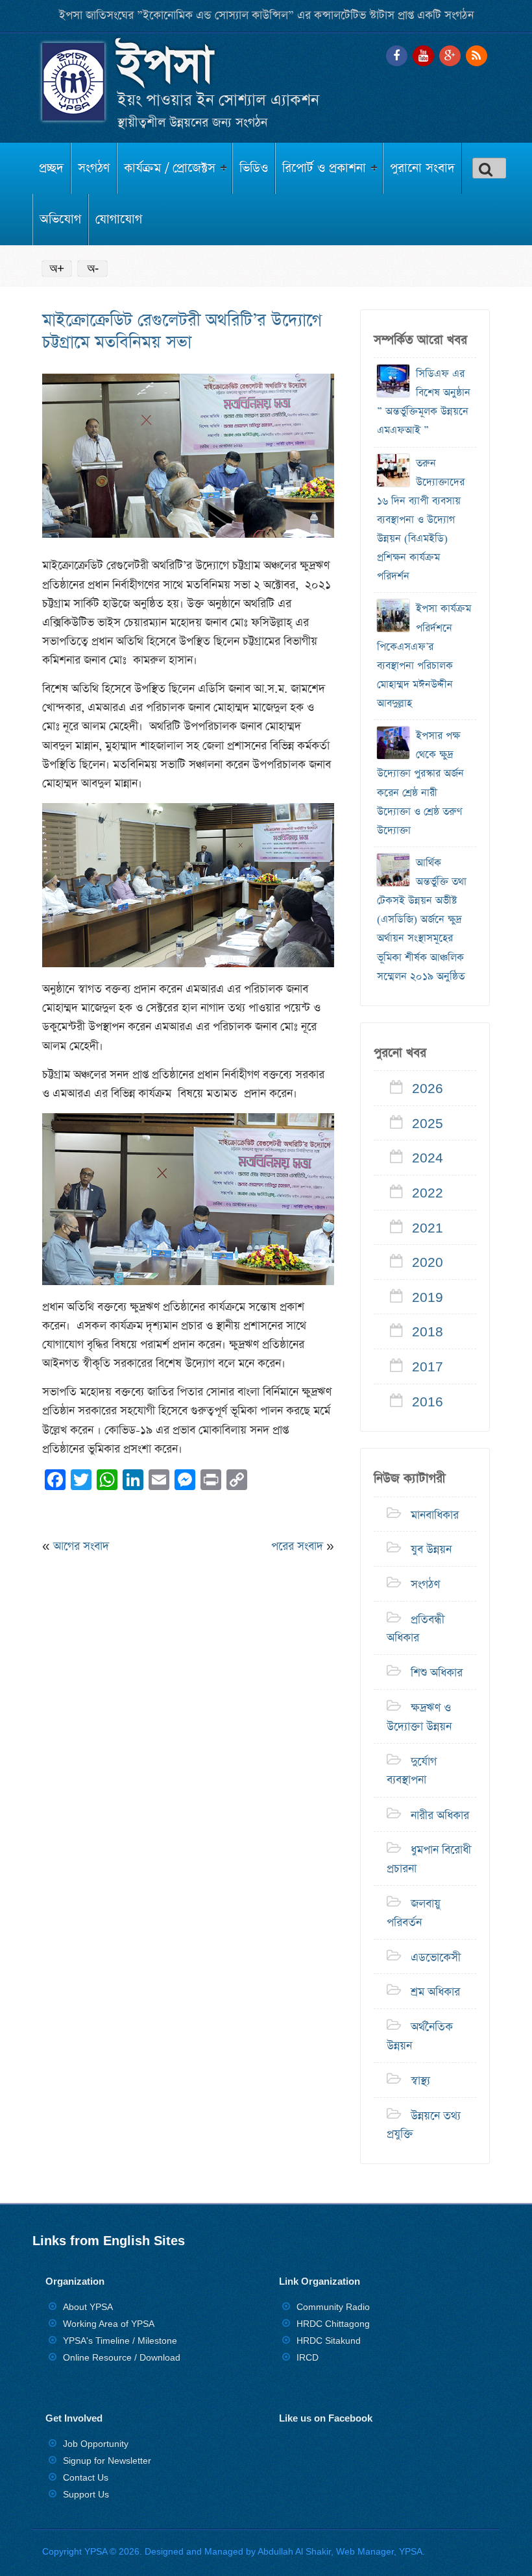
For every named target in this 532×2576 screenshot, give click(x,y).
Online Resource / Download (122, 2357)
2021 (428, 1228)
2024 (428, 1159)
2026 (428, 1089)
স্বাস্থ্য (420, 2080)
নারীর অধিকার (440, 1815)
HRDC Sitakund (329, 2341)
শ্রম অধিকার (435, 1992)
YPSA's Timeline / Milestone (120, 2341)
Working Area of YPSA (109, 2324)
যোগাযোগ (119, 220)
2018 (428, 1332)
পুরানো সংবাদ (422, 168)
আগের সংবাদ (81, 1547)
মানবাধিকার (435, 1515)
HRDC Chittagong (333, 2324)
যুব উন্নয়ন (431, 1550)
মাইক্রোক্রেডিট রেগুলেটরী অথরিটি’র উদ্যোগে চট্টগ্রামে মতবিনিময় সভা (182, 331)
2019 (428, 1297)
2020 (428, 1263)
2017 (428, 1367)
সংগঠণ (94, 168)
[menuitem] (52, 168)
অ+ (57, 268)
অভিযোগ (60, 220)
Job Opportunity (96, 2444)
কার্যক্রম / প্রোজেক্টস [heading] (170, 168)
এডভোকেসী (436, 1957)
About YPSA (88, 2307)
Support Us (86, 2494)
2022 (428, 1193)
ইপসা (165, 66)
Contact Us (86, 2477)
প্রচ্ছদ (51, 168)
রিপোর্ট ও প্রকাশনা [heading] (324, 168)
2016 (428, 1402)
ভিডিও (254, 168)
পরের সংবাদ (297, 1547)
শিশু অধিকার (437, 1673)
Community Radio (333, 2307)
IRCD (308, 2357)
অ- (93, 268)
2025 (428, 1124)
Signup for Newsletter (107, 2461)
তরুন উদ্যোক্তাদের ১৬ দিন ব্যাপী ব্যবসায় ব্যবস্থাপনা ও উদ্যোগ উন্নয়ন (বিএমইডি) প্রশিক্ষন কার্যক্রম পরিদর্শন (421, 520)
